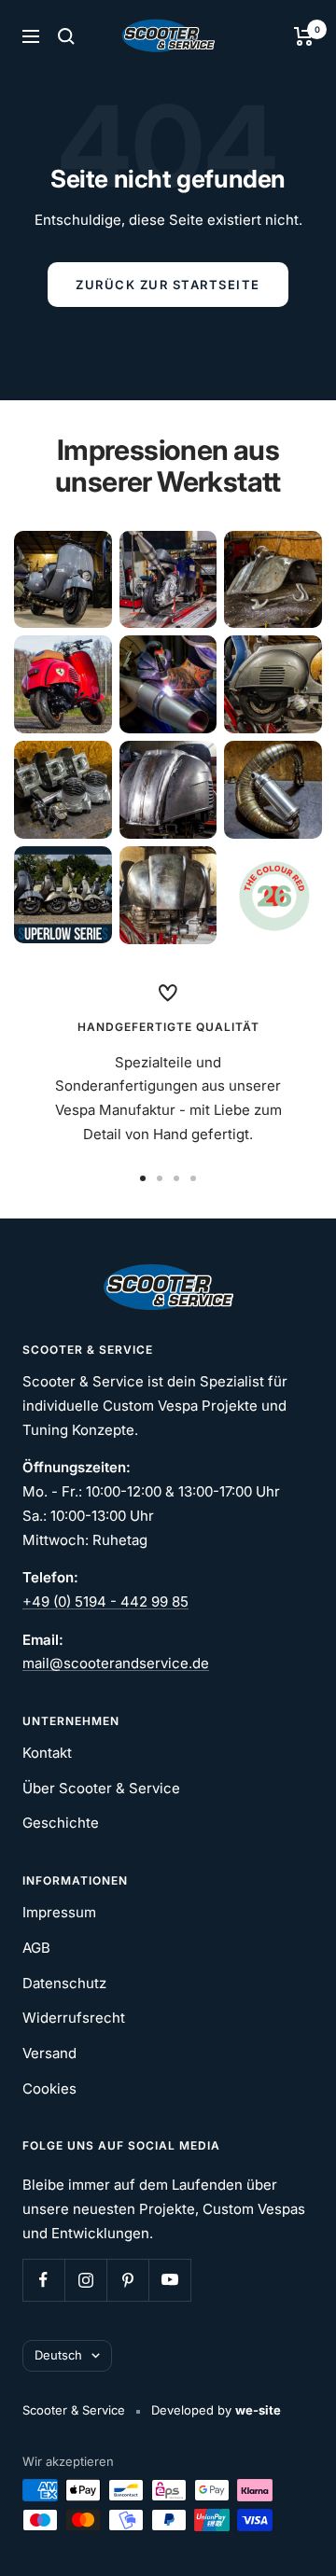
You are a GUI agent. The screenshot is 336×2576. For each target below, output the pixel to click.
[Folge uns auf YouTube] (169, 2280)
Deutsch (58, 2355)
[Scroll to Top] (296, 2536)
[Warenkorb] (304, 36)
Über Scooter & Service (101, 1788)
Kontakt (47, 1753)
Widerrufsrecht (74, 2018)
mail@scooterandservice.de (116, 1663)
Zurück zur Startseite (168, 285)
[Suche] (66, 36)
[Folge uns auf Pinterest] (127, 2280)
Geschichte (61, 1823)
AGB (36, 1948)
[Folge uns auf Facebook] (43, 2280)
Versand (49, 2053)
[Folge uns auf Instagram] (85, 2280)
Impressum (59, 1912)
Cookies (49, 2089)
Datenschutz (64, 1983)
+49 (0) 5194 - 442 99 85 (105, 1601)
